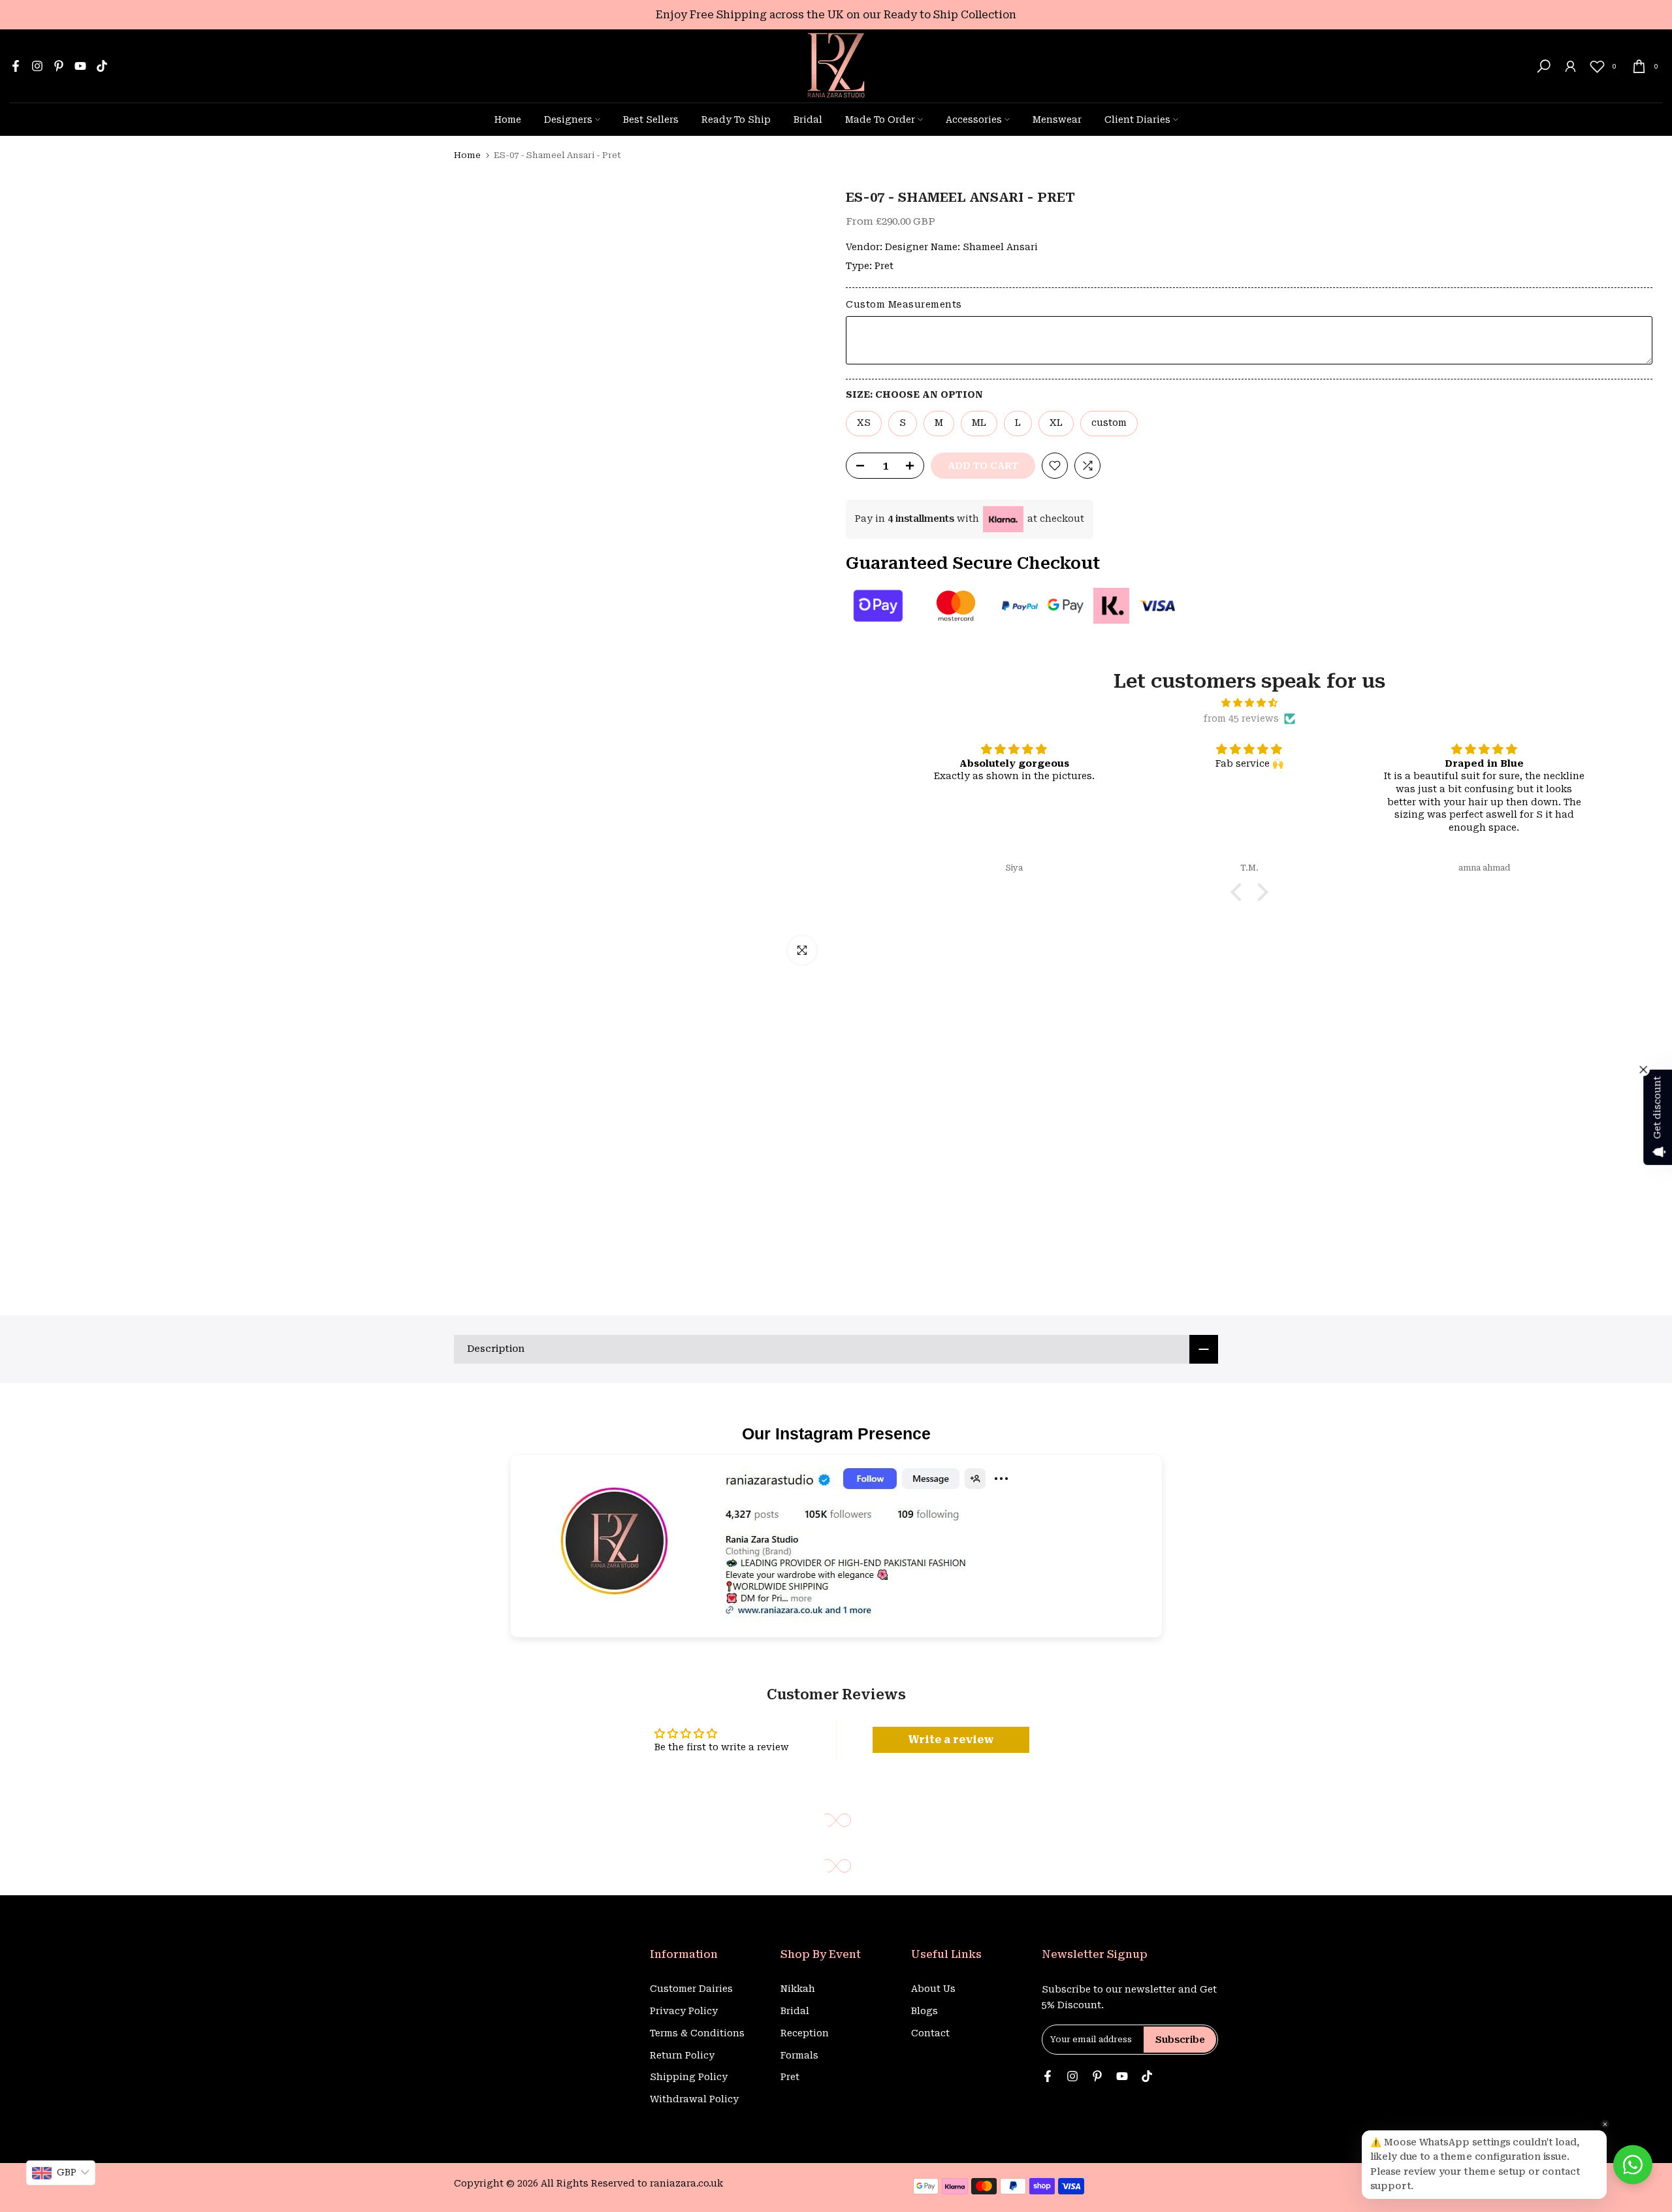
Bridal (808, 120)
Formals (799, 2055)
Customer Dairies (691, 1989)
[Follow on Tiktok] (102, 66)
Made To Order (880, 120)
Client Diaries (1137, 120)
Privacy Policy (684, 2011)
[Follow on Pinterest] (59, 66)
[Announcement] (836, 15)
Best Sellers (651, 120)
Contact (930, 2033)
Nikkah (798, 1989)
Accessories (974, 120)
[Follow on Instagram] (37, 66)
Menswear (1057, 120)
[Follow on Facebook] (16, 66)
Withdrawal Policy (694, 2099)
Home (508, 120)
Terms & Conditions (697, 2033)
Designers (568, 120)
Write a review (951, 1739)
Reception (805, 2033)
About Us (933, 1989)
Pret (884, 266)
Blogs (924, 2011)
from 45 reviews (1241, 718)
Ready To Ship (736, 120)
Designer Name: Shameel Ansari (961, 247)
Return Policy (682, 2055)
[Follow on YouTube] (80, 66)
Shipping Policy (689, 2077)
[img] (1249, 703)
